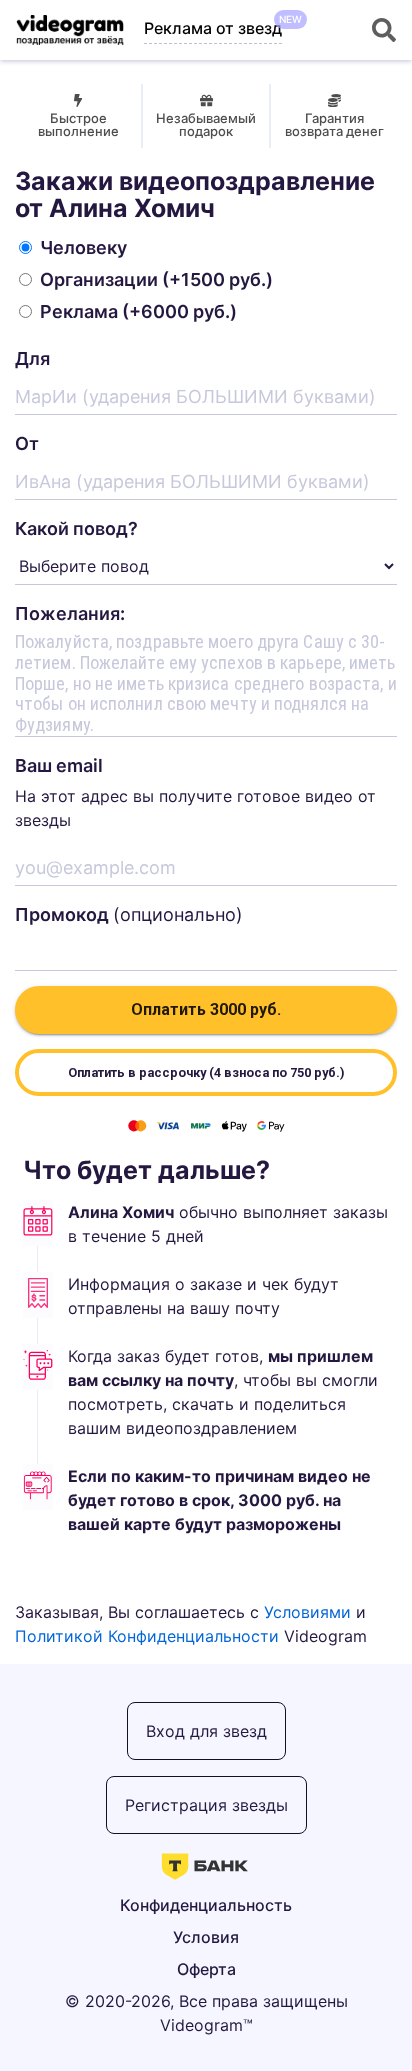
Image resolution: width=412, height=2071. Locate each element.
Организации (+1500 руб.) (156, 279)
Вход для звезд (206, 1731)
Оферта (206, 1969)
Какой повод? (76, 528)
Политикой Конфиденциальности (147, 1636)
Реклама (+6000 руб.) (138, 311)
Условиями (307, 1612)
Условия (206, 1937)
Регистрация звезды (206, 1805)
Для (32, 358)
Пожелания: (70, 613)
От (27, 443)
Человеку (83, 247)
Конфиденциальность (206, 1905)
